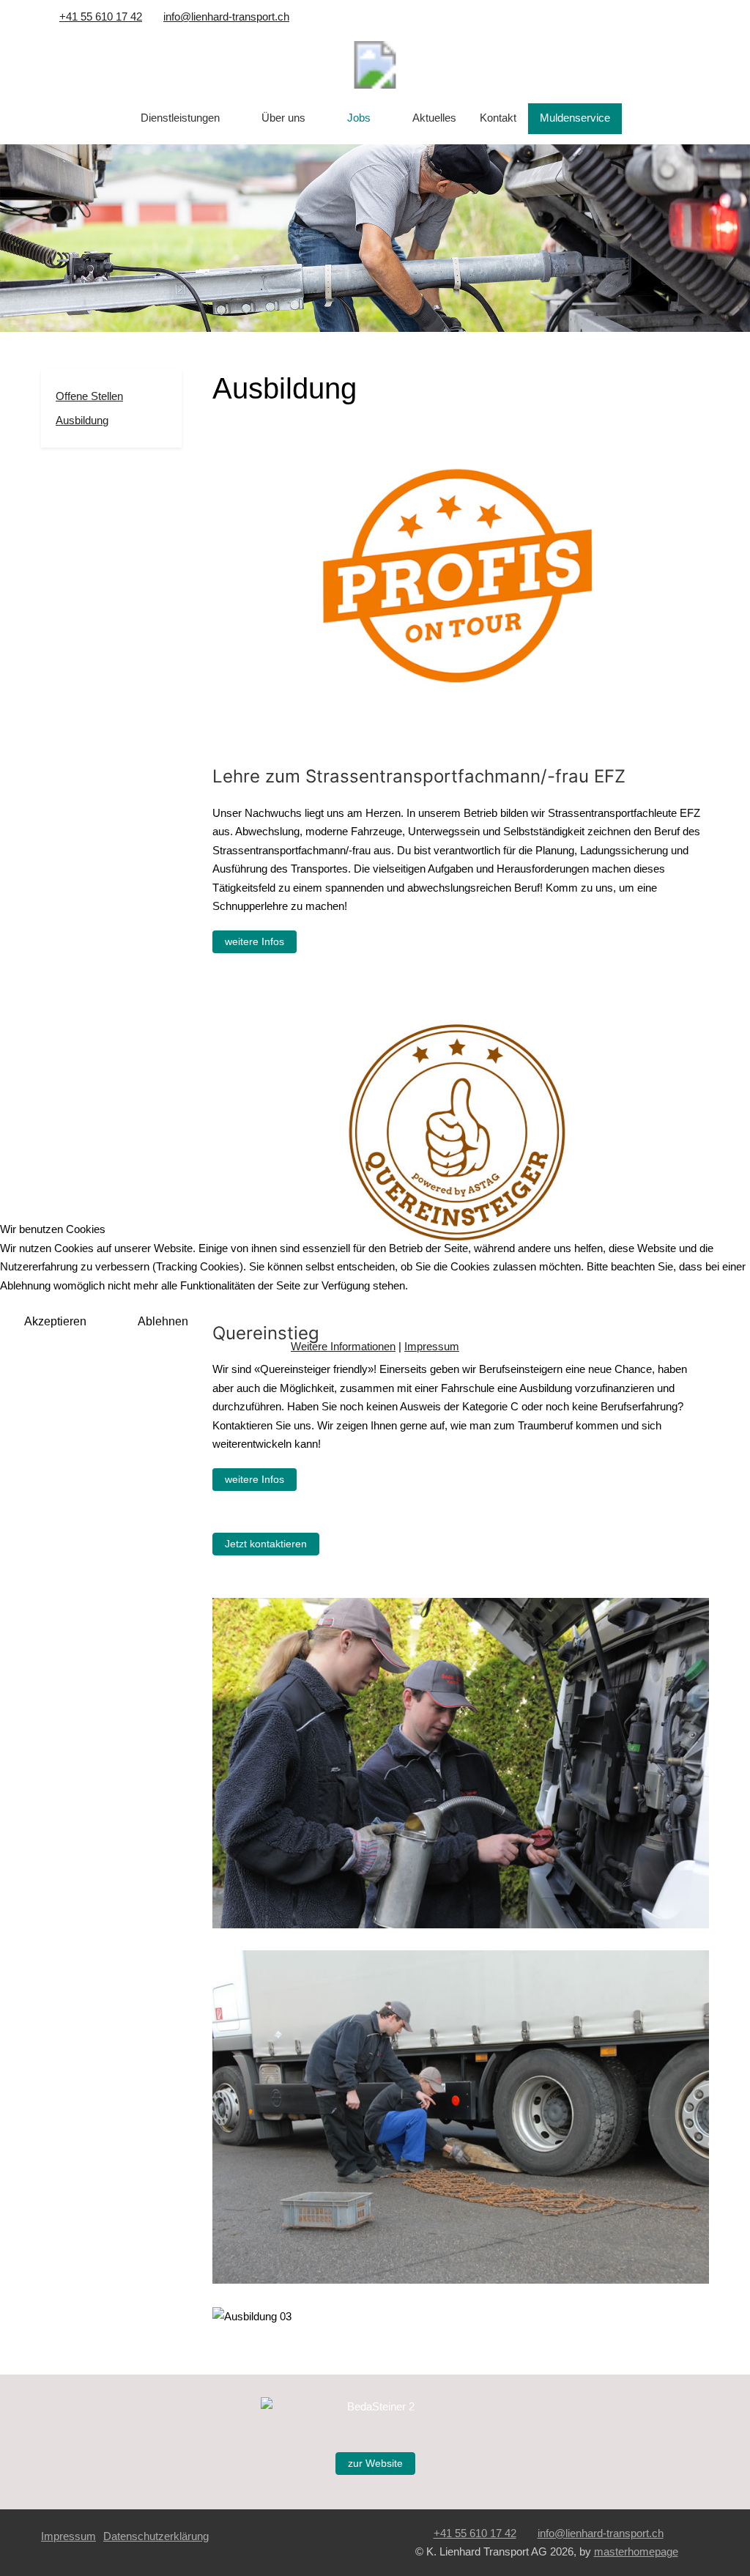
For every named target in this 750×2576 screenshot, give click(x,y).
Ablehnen (163, 1321)
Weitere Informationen (343, 1346)
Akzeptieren (55, 1321)
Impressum (432, 1346)
